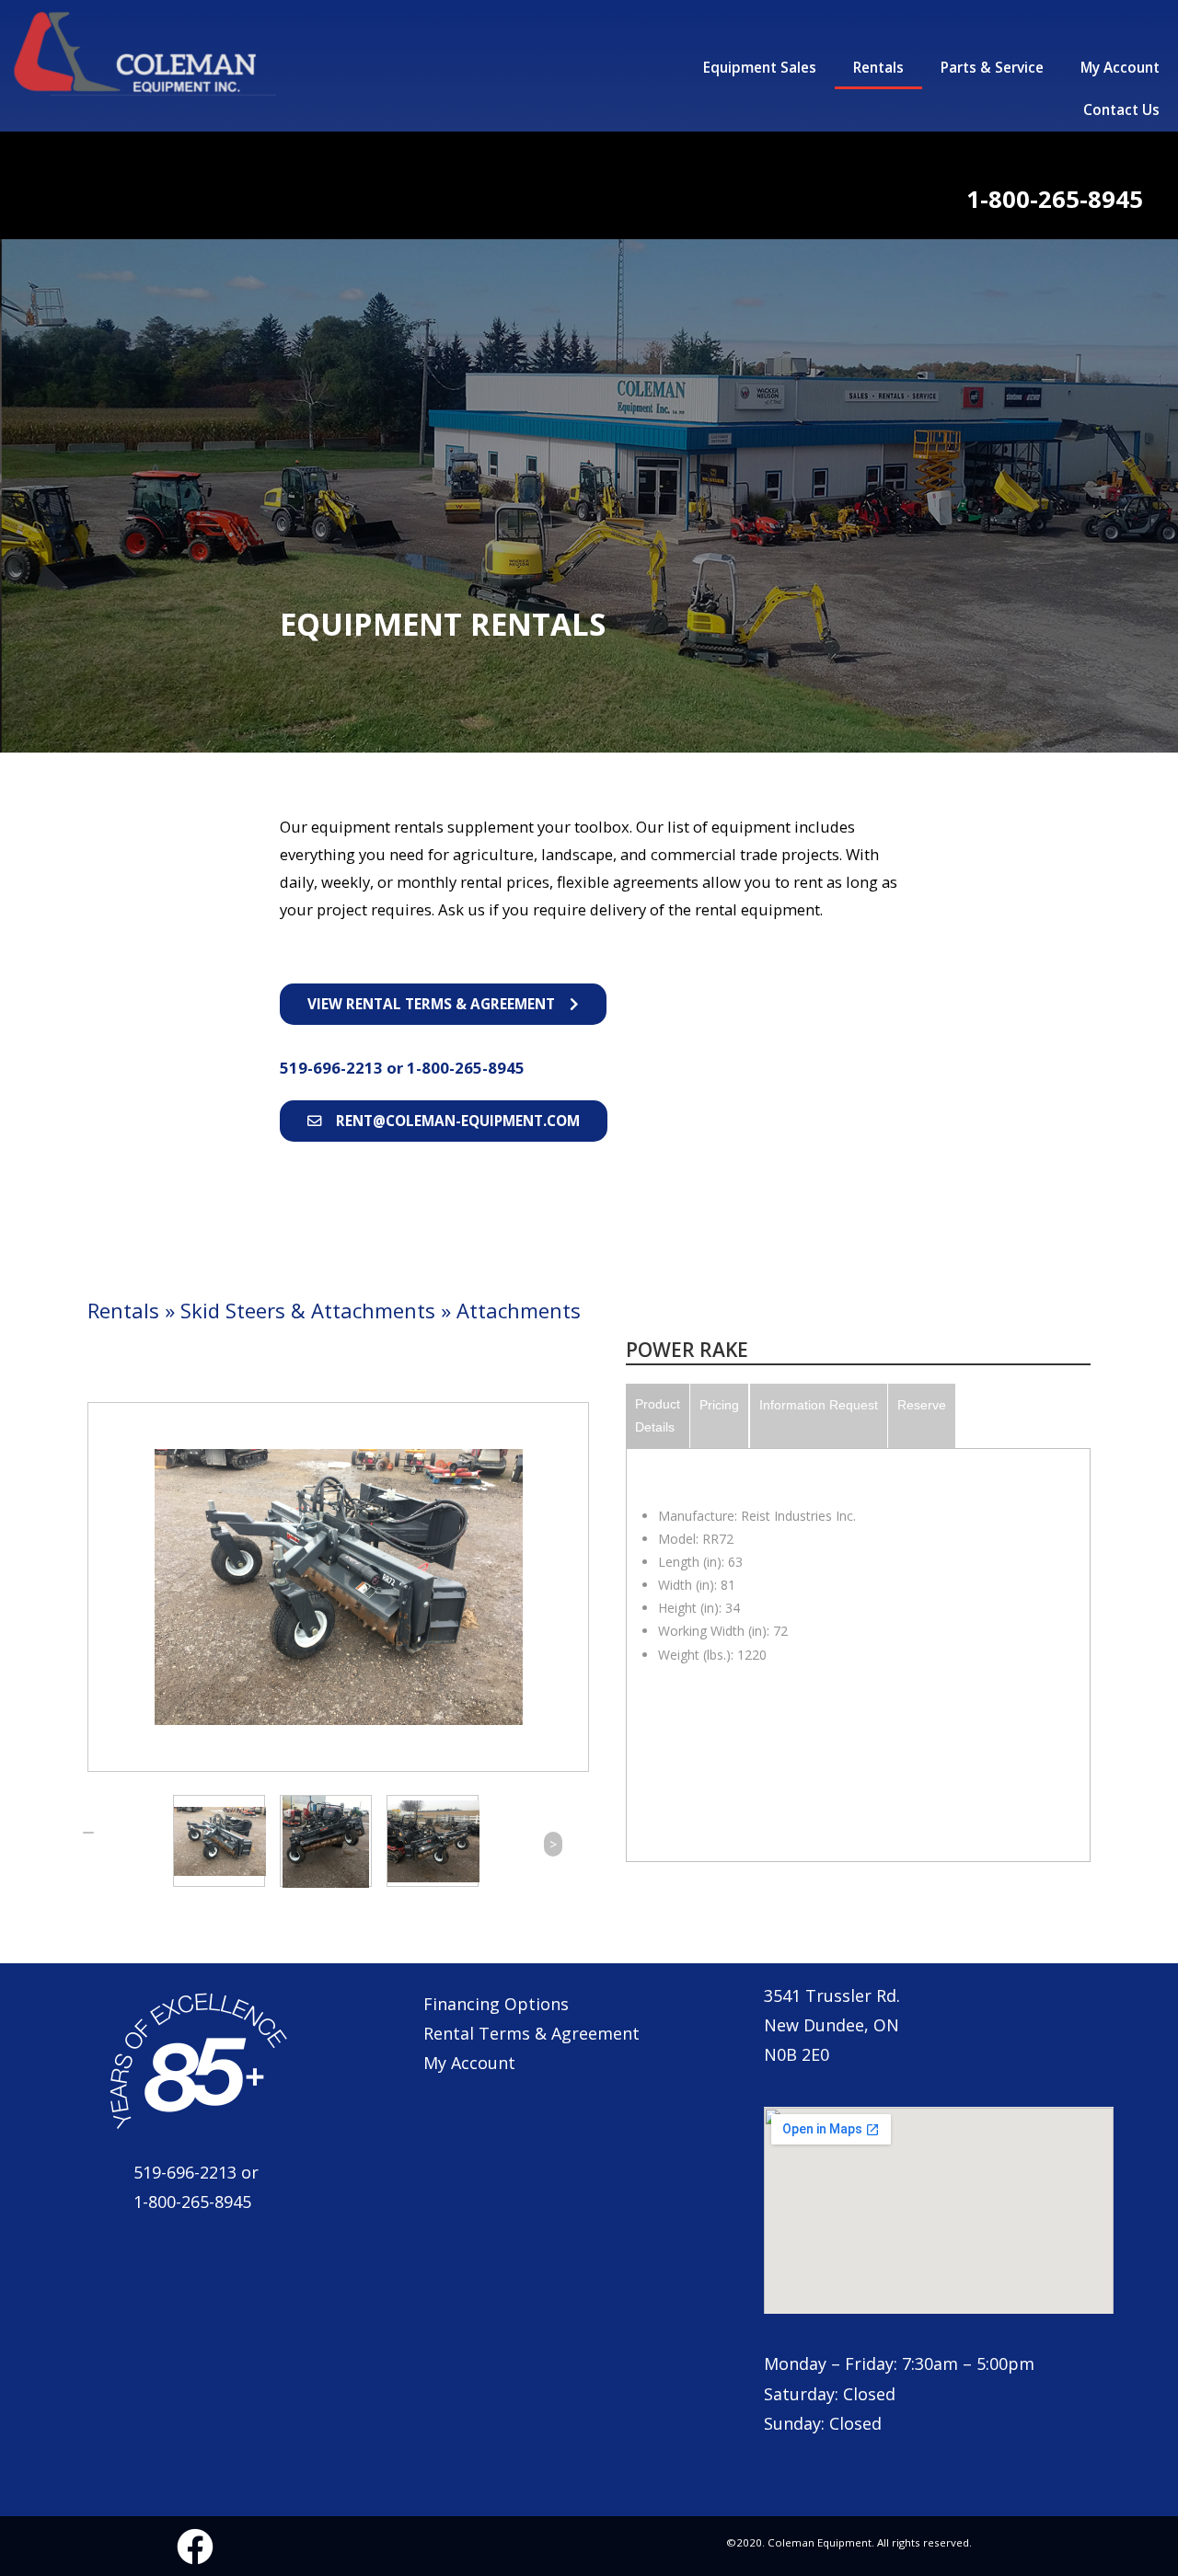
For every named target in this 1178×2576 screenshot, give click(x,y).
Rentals (878, 68)
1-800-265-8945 (466, 1068)
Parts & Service (992, 68)
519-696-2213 (333, 1068)
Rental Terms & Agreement (531, 2033)
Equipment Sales (760, 68)
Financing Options (496, 2004)
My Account (1120, 68)
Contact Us (1121, 110)
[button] (443, 1004)
